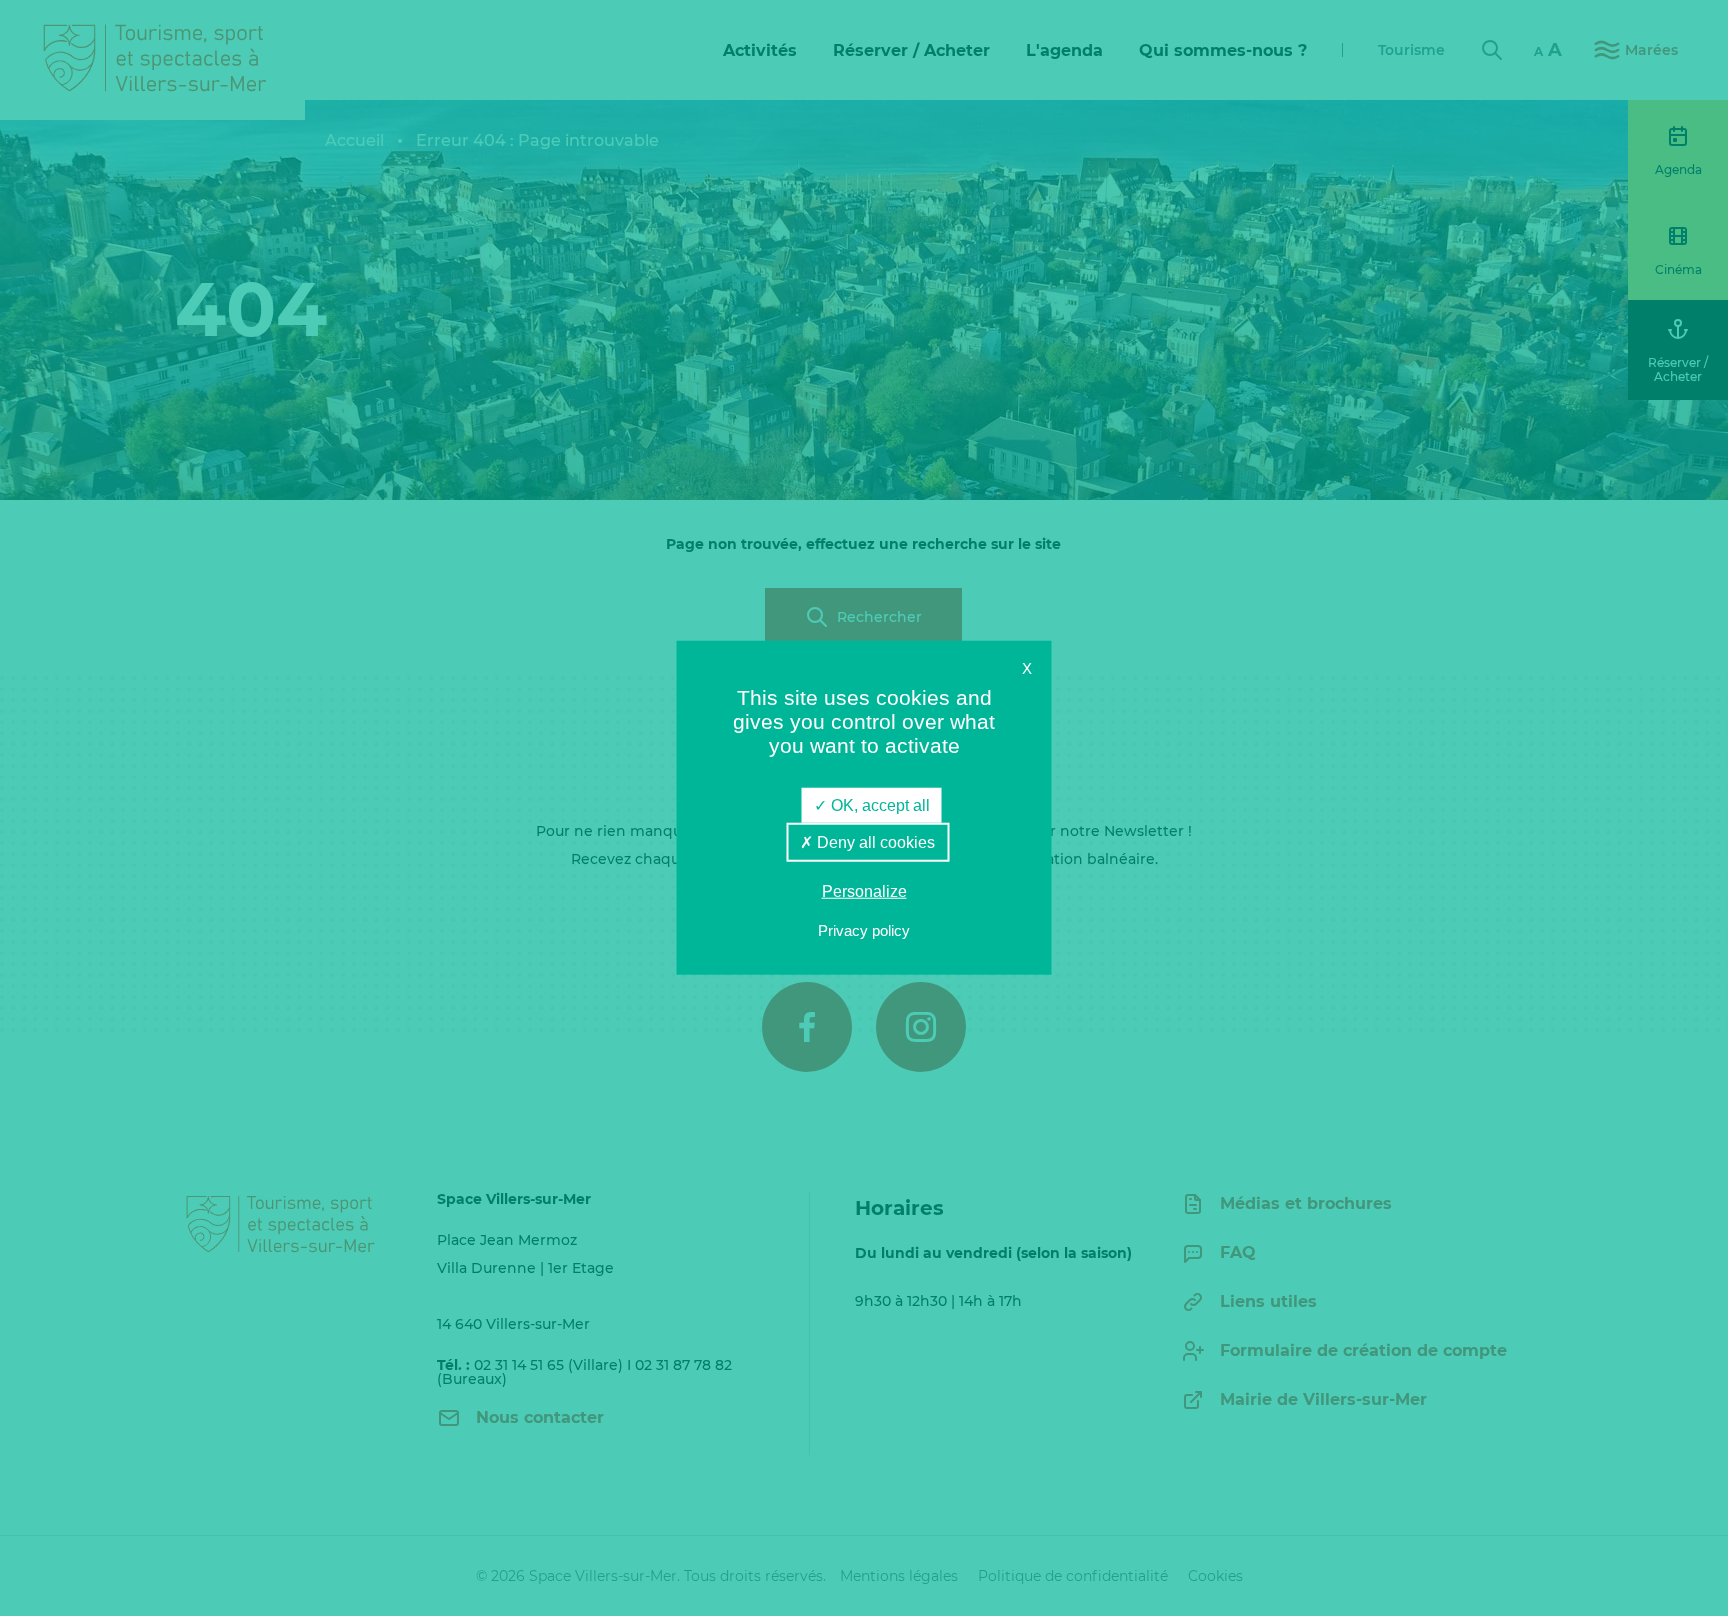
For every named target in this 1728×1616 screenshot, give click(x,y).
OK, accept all (878, 805)
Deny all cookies (874, 842)
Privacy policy (864, 930)
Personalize (864, 891)
